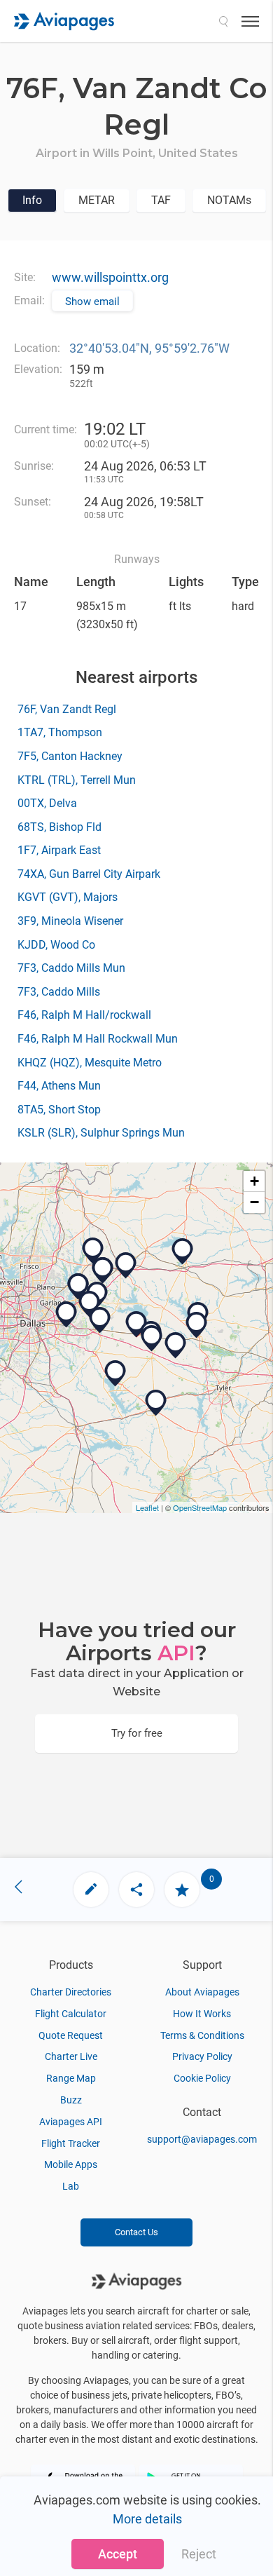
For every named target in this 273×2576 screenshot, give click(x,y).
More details (147, 2519)
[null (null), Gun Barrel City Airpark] (115, 1374)
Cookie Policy (202, 2078)
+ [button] (254, 1181)
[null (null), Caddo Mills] (103, 1270)
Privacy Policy (202, 2056)
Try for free (137, 1733)
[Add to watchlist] (182, 1890)
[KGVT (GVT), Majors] (126, 1266)
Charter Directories (71, 1992)
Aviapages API (71, 2122)
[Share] (136, 1890)
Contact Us (136, 2232)
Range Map (71, 2078)
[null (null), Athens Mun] (156, 1403)
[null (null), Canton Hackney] (152, 1338)
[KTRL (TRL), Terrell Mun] (100, 1320)
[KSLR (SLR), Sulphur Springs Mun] (183, 1252)
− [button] (254, 1202)
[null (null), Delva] (176, 1345)
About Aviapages (202, 1992)
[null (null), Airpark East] (90, 1304)
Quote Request (71, 2035)
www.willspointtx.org (110, 277)
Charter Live (71, 2056)
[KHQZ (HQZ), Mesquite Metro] (66, 1315)
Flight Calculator (71, 2014)
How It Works (202, 2014)
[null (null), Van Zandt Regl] (136, 1324)
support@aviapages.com (202, 2139)
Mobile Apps (71, 2164)
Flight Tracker (71, 2143)
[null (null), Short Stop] (93, 1251)
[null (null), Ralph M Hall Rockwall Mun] (78, 1287)
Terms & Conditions (202, 2035)
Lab (71, 2186)
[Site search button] (223, 21)
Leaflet (147, 1507)
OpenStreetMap (200, 1507)
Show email (92, 301)
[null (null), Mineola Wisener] (197, 1325)
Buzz (71, 2100)
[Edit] (91, 1890)
